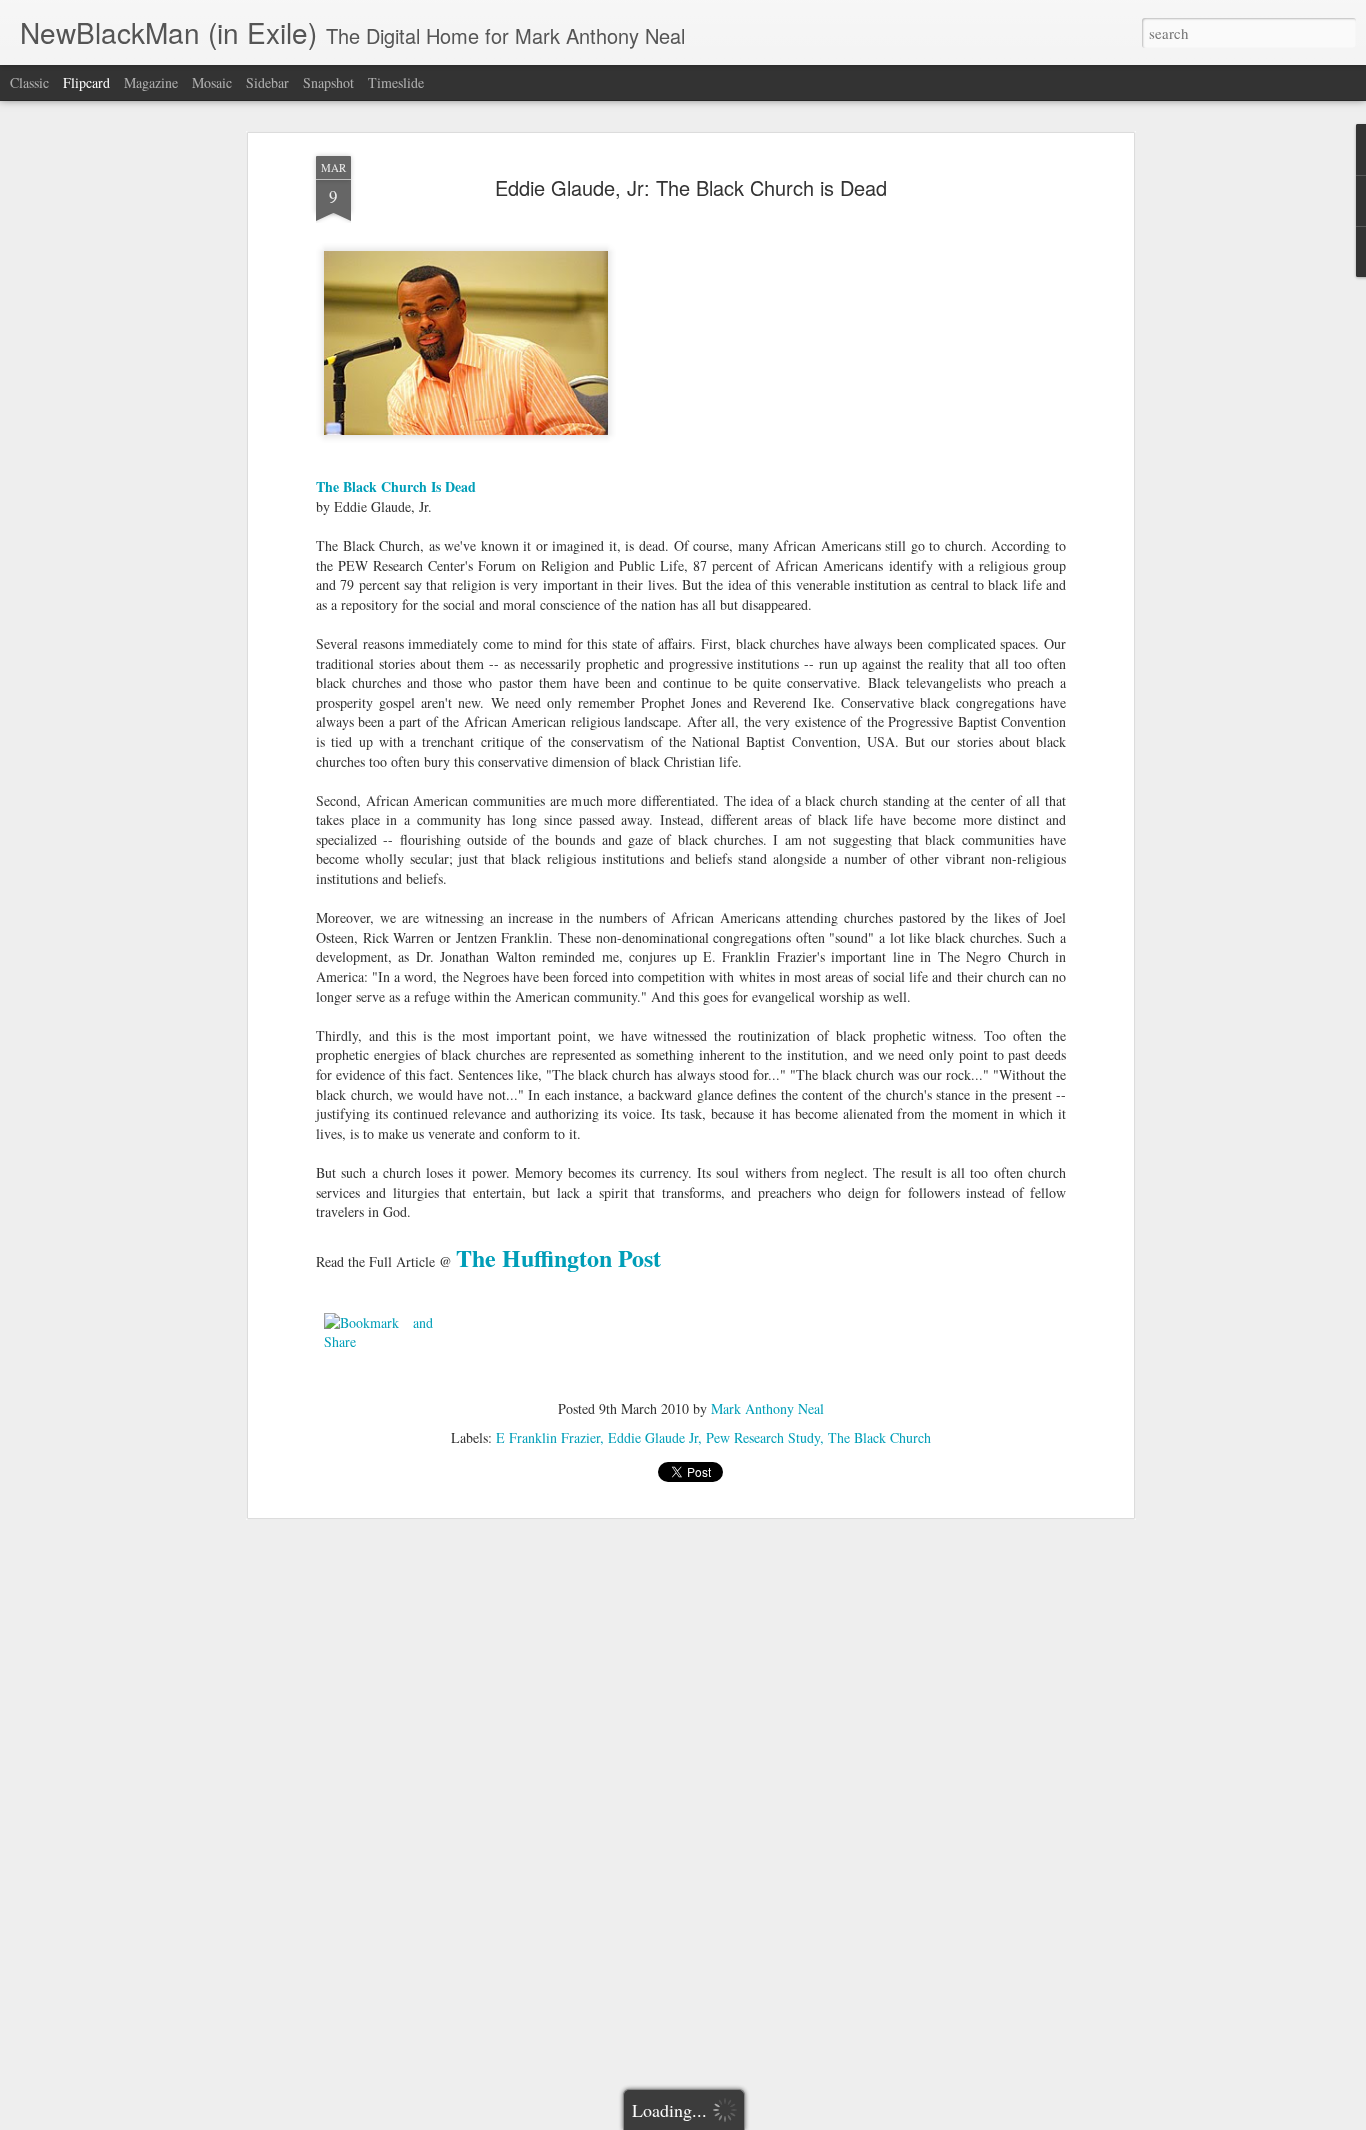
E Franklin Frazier (548, 1437)
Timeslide (396, 82)
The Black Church (879, 1437)
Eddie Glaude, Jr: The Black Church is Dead (691, 187)
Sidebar (267, 82)
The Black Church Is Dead (396, 486)
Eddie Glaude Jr (653, 1437)
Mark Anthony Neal (767, 1408)
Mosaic (212, 82)
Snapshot (328, 82)
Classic (29, 82)
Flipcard (86, 82)
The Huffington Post (558, 1257)
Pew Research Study (763, 1437)
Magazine (151, 82)
